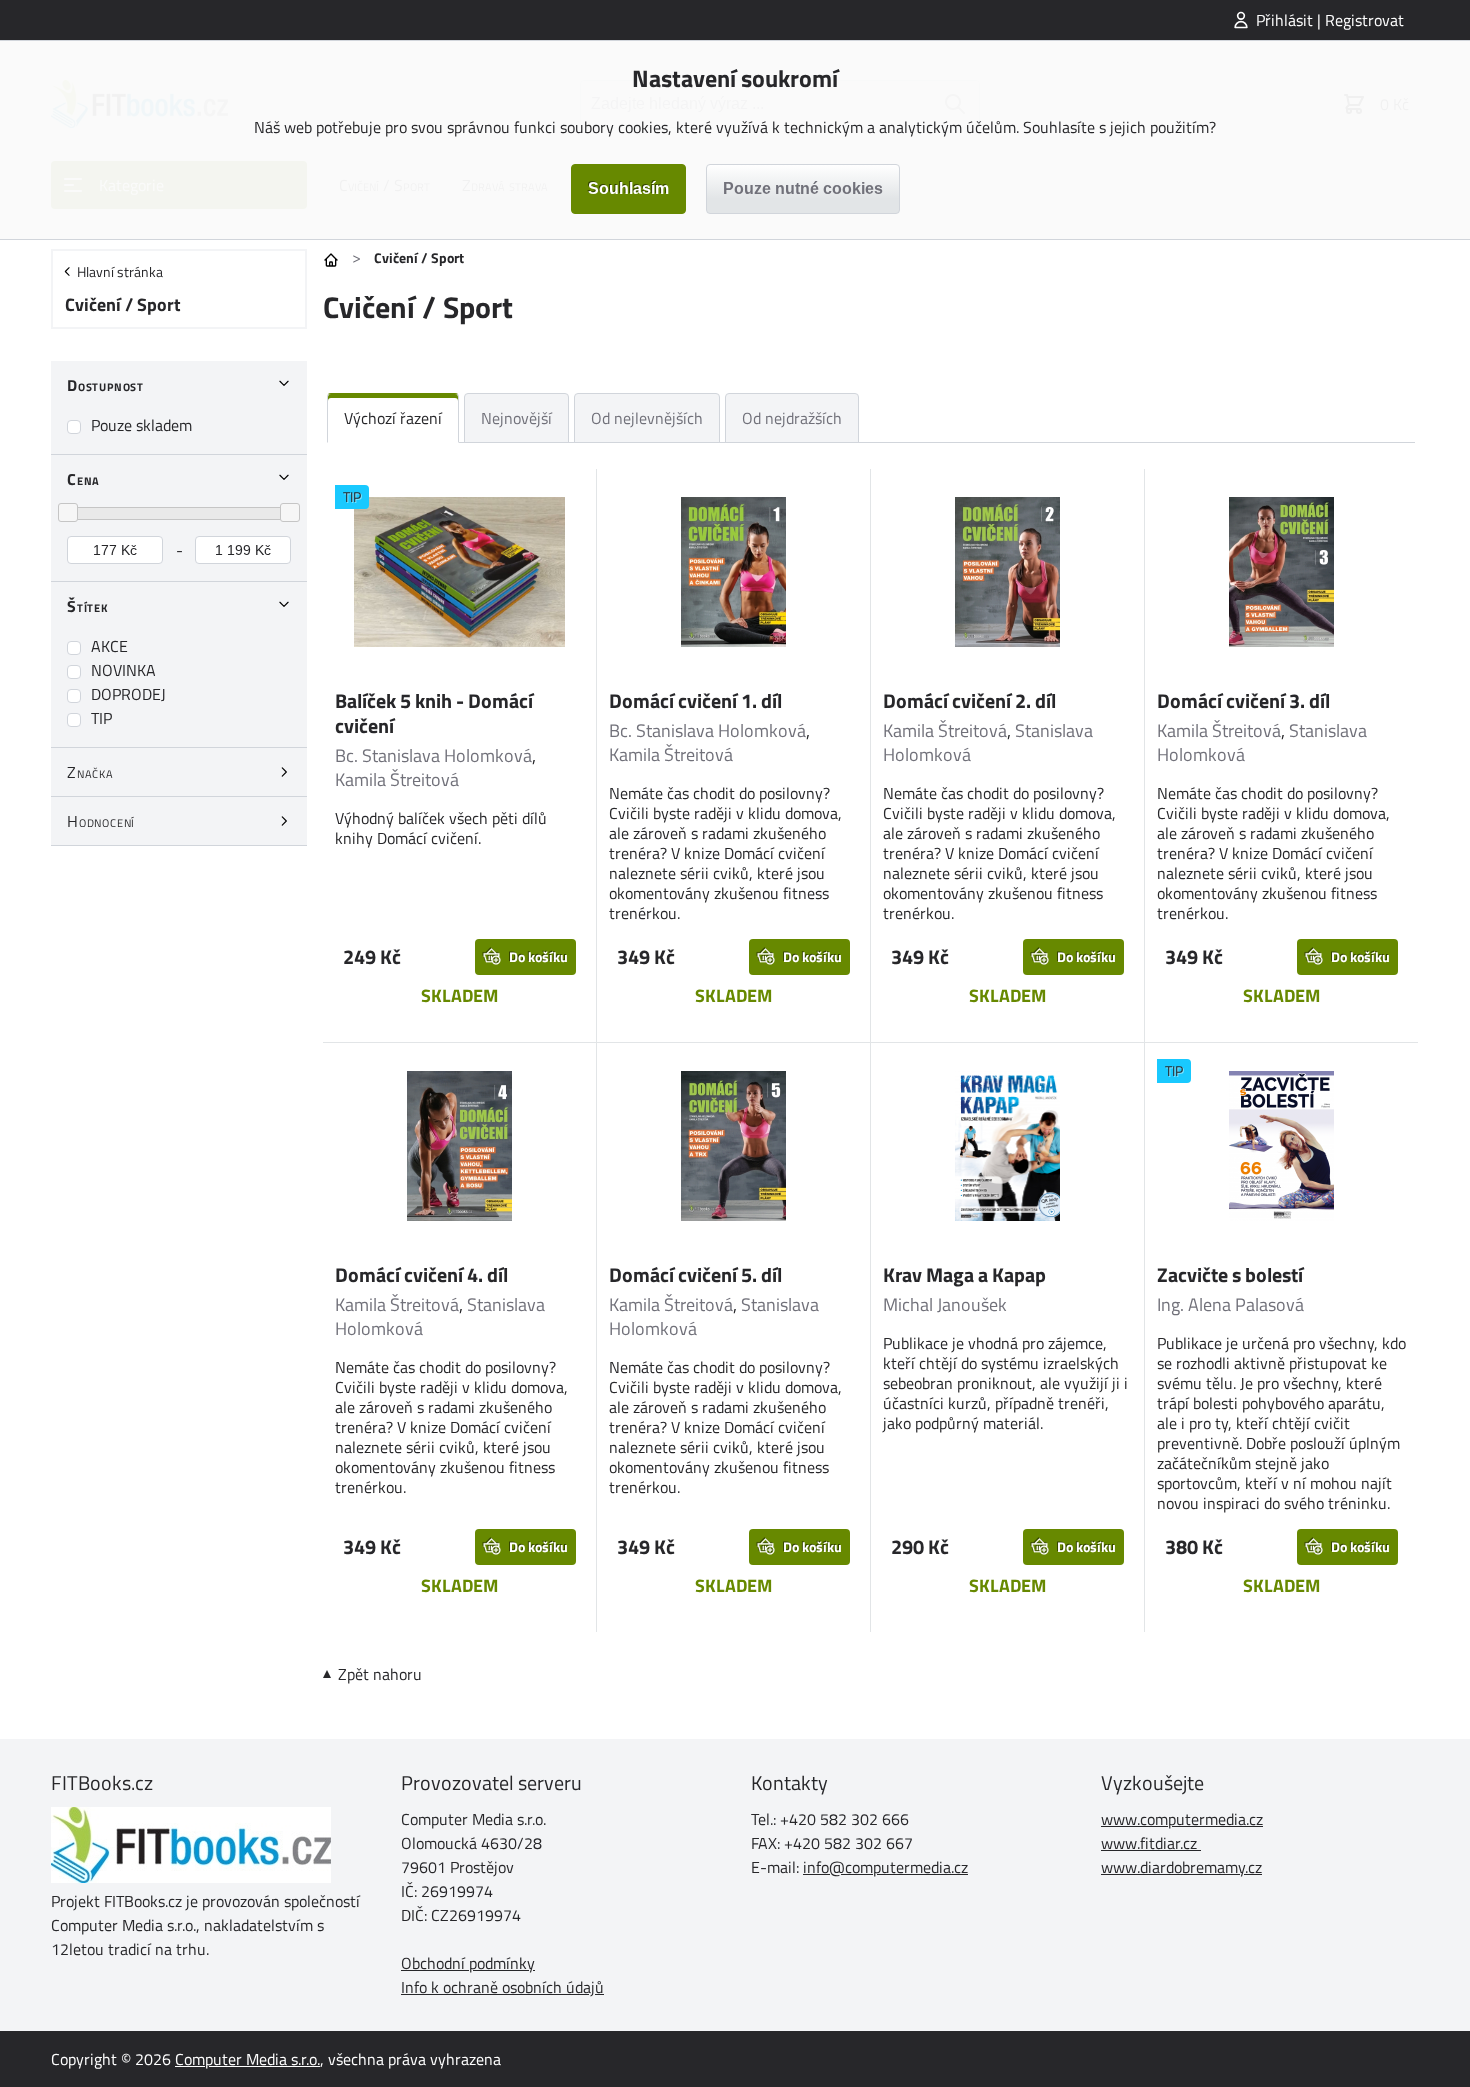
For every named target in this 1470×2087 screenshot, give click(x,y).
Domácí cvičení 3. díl (1243, 700)
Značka (90, 772)
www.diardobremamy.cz (1181, 1867)
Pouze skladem (141, 425)
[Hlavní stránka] (331, 260)
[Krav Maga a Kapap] (1007, 1149)
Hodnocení (101, 821)
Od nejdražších (792, 418)
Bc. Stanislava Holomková (433, 755)
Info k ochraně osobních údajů (502, 1987)
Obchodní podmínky (468, 1963)
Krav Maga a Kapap (964, 1274)
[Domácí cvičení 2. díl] (1007, 575)
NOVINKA (123, 670)
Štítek (88, 606)
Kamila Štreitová (397, 779)
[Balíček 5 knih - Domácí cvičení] (459, 575)
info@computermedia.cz (885, 1867)
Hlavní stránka (120, 271)
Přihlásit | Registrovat (1330, 20)
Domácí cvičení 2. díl (969, 700)
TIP (101, 718)
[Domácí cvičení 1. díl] (733, 575)
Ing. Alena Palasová (1230, 1304)
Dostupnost (105, 385)
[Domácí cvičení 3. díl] (1281, 575)
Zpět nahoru (380, 1674)
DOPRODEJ (128, 694)
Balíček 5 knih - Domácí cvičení (434, 713)
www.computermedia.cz (1182, 1819)
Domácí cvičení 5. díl (695, 1274)
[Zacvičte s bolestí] (1281, 1149)
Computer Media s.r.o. (247, 2059)
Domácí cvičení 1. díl (695, 700)
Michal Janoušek (945, 1304)
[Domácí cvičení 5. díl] (733, 1149)
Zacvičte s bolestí (1230, 1274)
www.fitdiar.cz (1149, 1843)
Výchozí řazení (393, 418)
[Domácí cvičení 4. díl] (459, 1149)
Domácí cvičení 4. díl (421, 1274)
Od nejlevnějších (647, 418)
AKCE (109, 646)
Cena (83, 479)
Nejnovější (516, 418)
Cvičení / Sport (123, 304)
